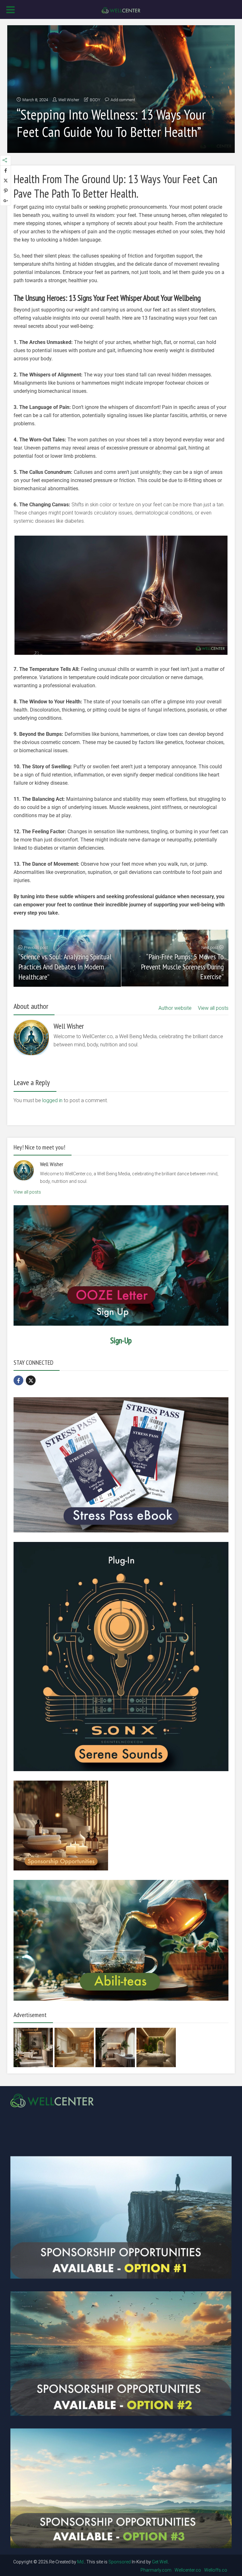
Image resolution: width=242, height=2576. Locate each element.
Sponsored (120, 2562)
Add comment (123, 100)
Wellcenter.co (188, 2570)
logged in (52, 1100)
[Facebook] (18, 1380)
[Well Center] (121, 10)
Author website (175, 1008)
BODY (95, 100)
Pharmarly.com (156, 2570)
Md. (81, 2562)
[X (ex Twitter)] (31, 1380)
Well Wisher (69, 100)
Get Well (160, 2562)
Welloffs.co (216, 2570)
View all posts (213, 1008)
